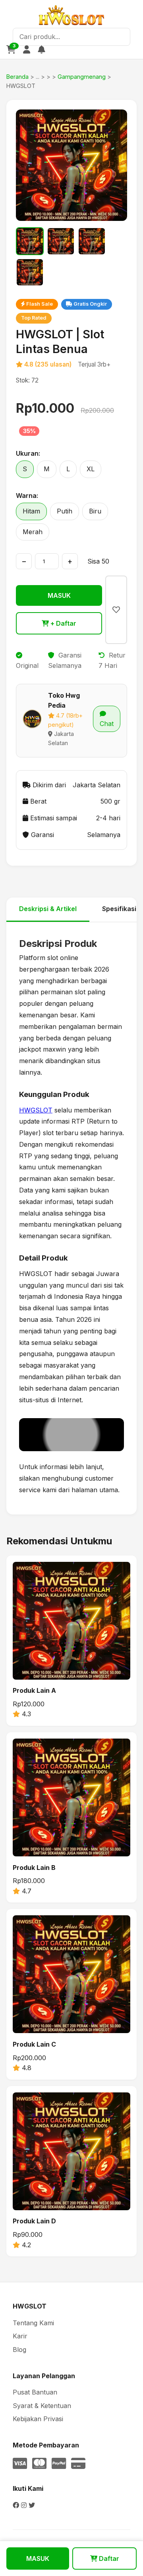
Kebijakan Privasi (38, 2419)
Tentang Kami (33, 2323)
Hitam (31, 511)
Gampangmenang (82, 77)
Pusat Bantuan (35, 2392)
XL (91, 469)
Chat (107, 724)
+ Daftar (63, 623)
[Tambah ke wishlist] (116, 610)
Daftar (108, 2558)
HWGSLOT (36, 1110)
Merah (33, 532)
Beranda (17, 77)
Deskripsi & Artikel (48, 909)
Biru (95, 511)
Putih (65, 511)
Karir (20, 2336)
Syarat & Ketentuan (42, 2406)
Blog (19, 2350)
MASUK (59, 595)
